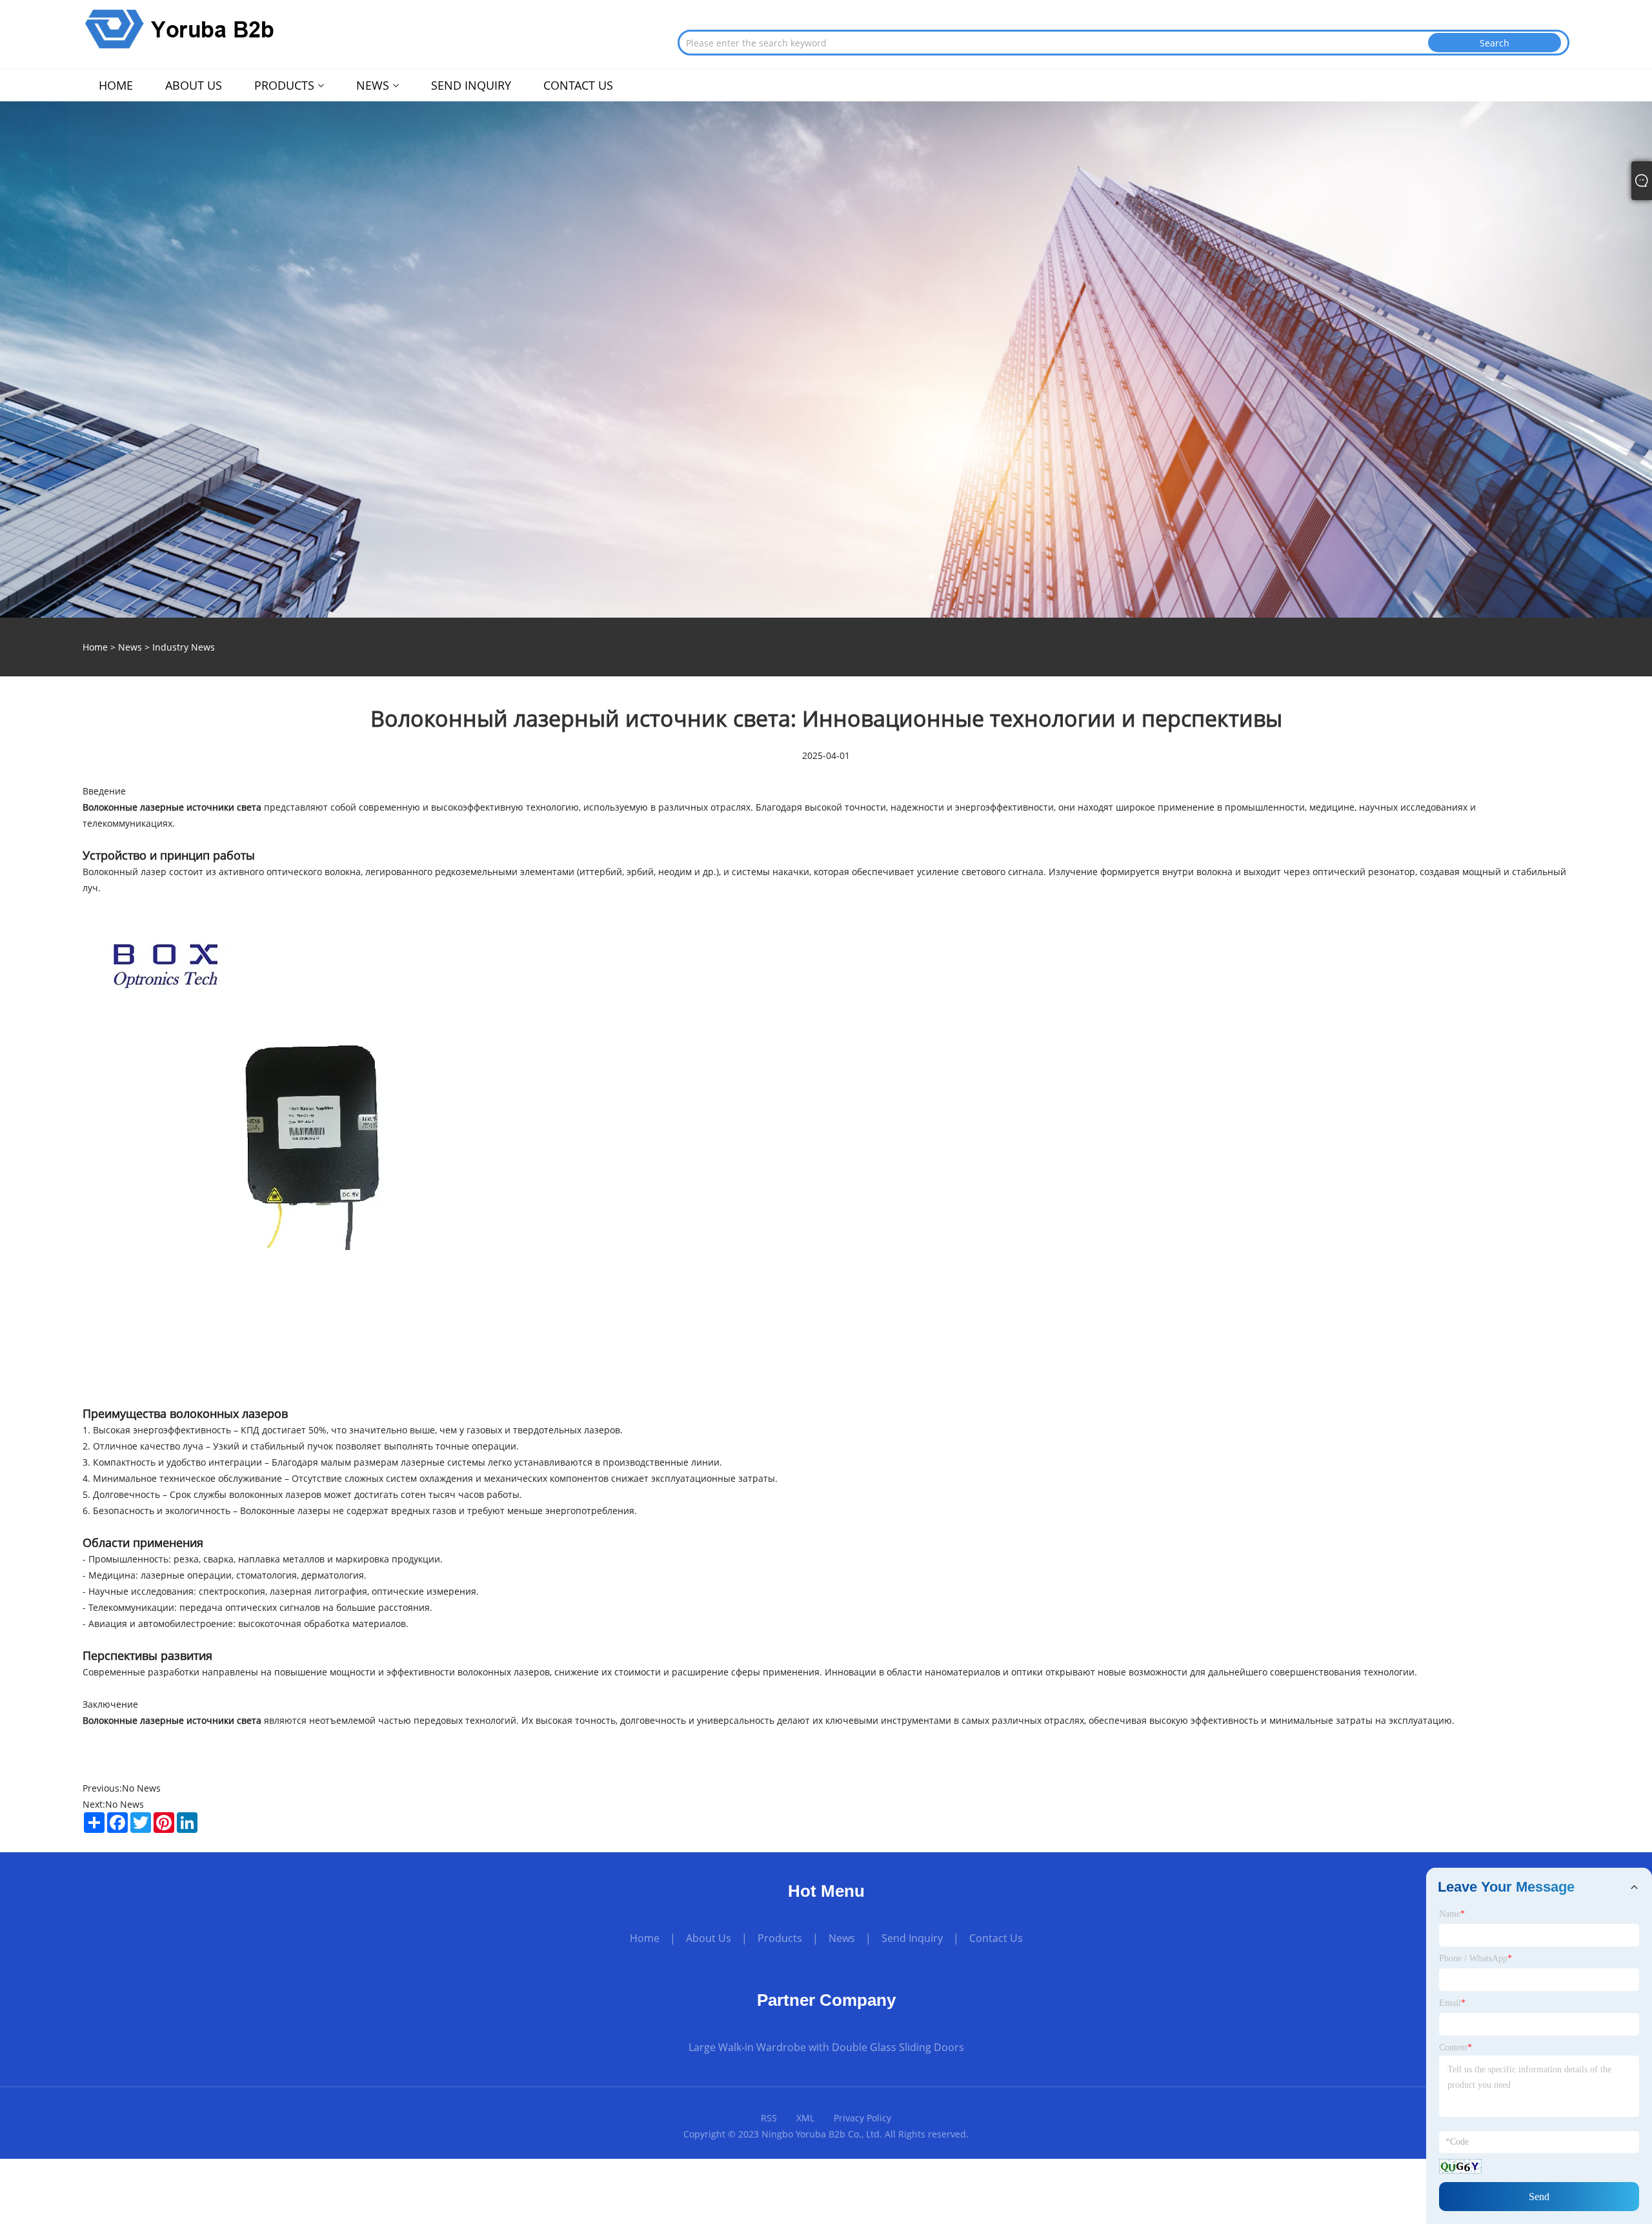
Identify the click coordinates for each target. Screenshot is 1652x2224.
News (130, 647)
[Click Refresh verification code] (1460, 2166)
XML (805, 2118)
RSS (769, 2118)
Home (645, 1938)
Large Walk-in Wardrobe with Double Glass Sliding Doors (826, 2047)
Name (1452, 1914)
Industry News (184, 647)
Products (780, 1938)
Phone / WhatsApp (1476, 1958)
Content (1456, 2047)
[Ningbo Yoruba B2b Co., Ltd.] (180, 28)
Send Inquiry (912, 1938)
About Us (709, 1938)
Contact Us (996, 1938)
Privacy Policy (862, 2118)
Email (1452, 2003)
